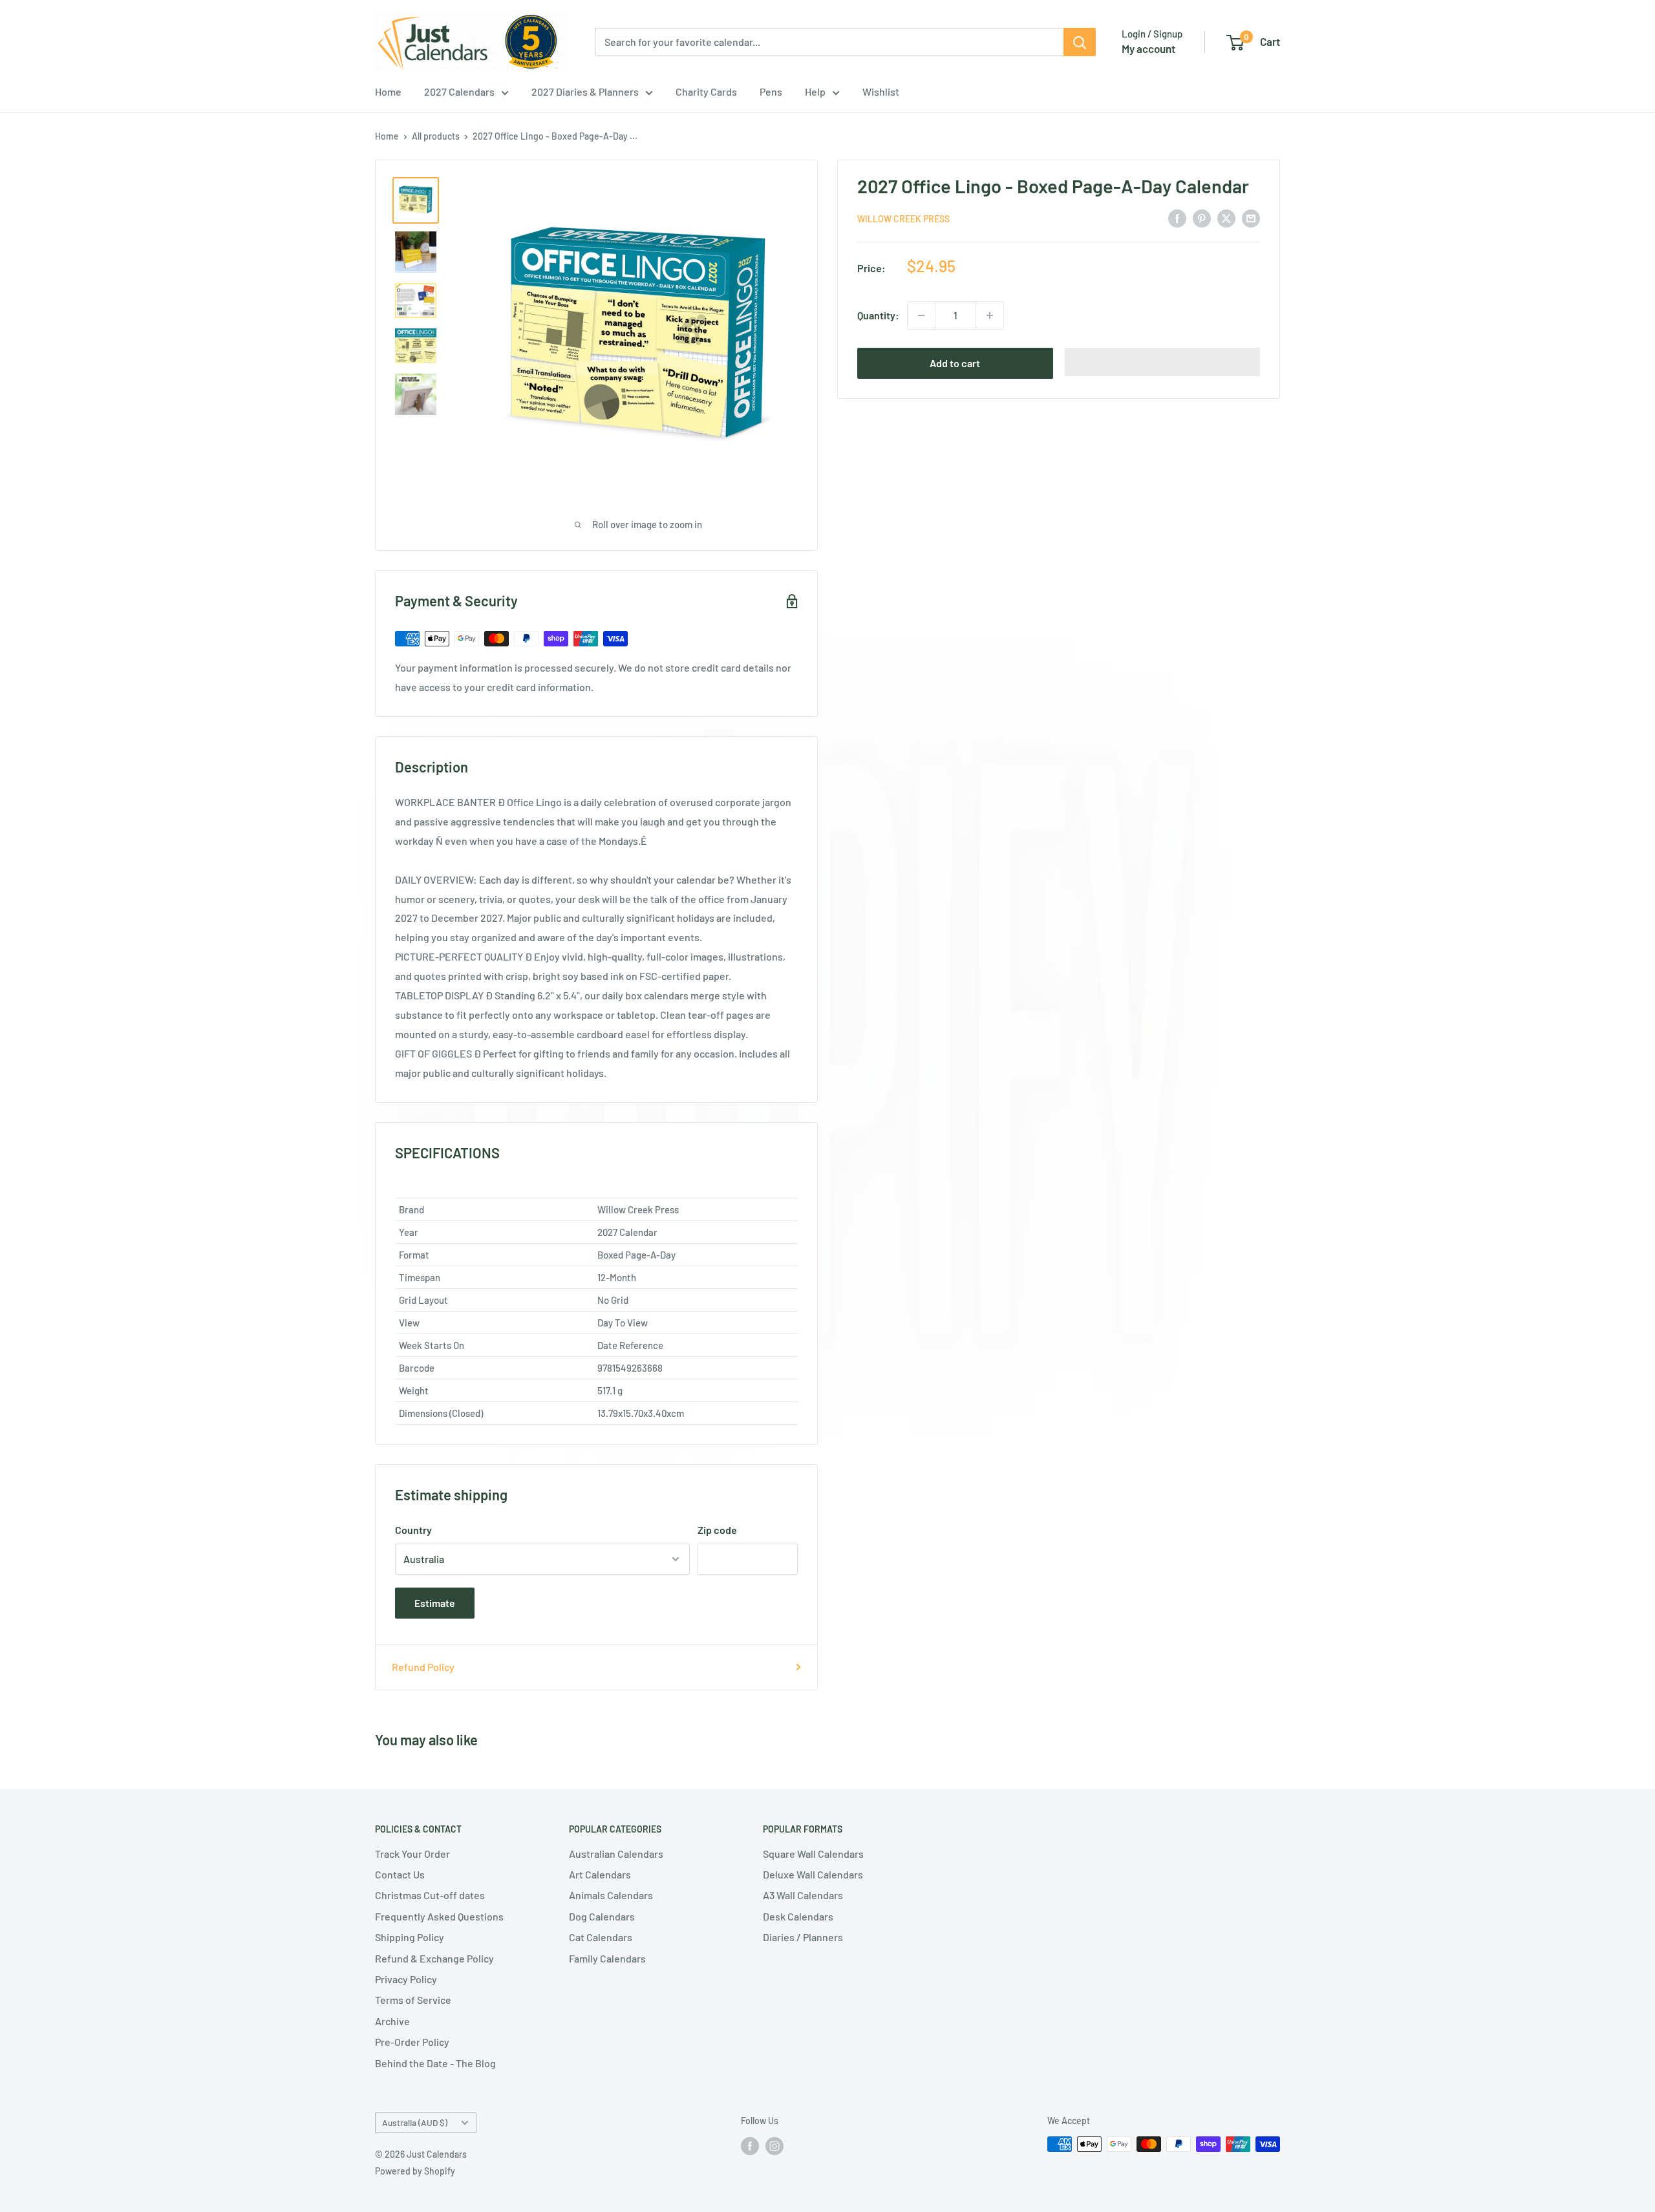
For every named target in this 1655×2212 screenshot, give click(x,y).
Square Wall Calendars (813, 1854)
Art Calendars (600, 1874)
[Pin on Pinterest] (1202, 218)
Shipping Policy (410, 1937)
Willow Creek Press (903, 219)
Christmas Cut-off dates (430, 1895)
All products (436, 136)
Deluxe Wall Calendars (813, 1874)
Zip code (717, 1530)
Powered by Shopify (415, 2171)
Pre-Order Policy (412, 2042)
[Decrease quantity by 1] (921, 315)
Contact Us (400, 1874)
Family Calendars (607, 1958)
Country (413, 1530)
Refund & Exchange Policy (434, 1958)
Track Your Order (412, 1854)
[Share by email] (1251, 218)
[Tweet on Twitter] (1226, 218)
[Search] (1080, 42)
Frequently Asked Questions (439, 1916)
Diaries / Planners (803, 1937)
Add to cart (955, 363)
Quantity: (878, 315)
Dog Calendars (602, 1916)
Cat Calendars (601, 1937)
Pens (771, 91)
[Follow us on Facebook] (750, 2145)
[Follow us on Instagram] (774, 2145)
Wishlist (881, 91)
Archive (392, 2021)
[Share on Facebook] (1177, 218)
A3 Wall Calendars (803, 1895)
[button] (1163, 362)
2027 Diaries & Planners (585, 91)
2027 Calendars (459, 91)
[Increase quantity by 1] (990, 315)
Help (815, 91)
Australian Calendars (616, 1854)
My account (1148, 48)
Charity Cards (706, 91)
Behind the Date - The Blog (435, 2063)
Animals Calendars (611, 1895)
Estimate (435, 1603)
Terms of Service (413, 2000)
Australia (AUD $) (415, 2122)
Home (388, 91)
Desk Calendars (798, 1916)
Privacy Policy (406, 1979)
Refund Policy (423, 1667)
